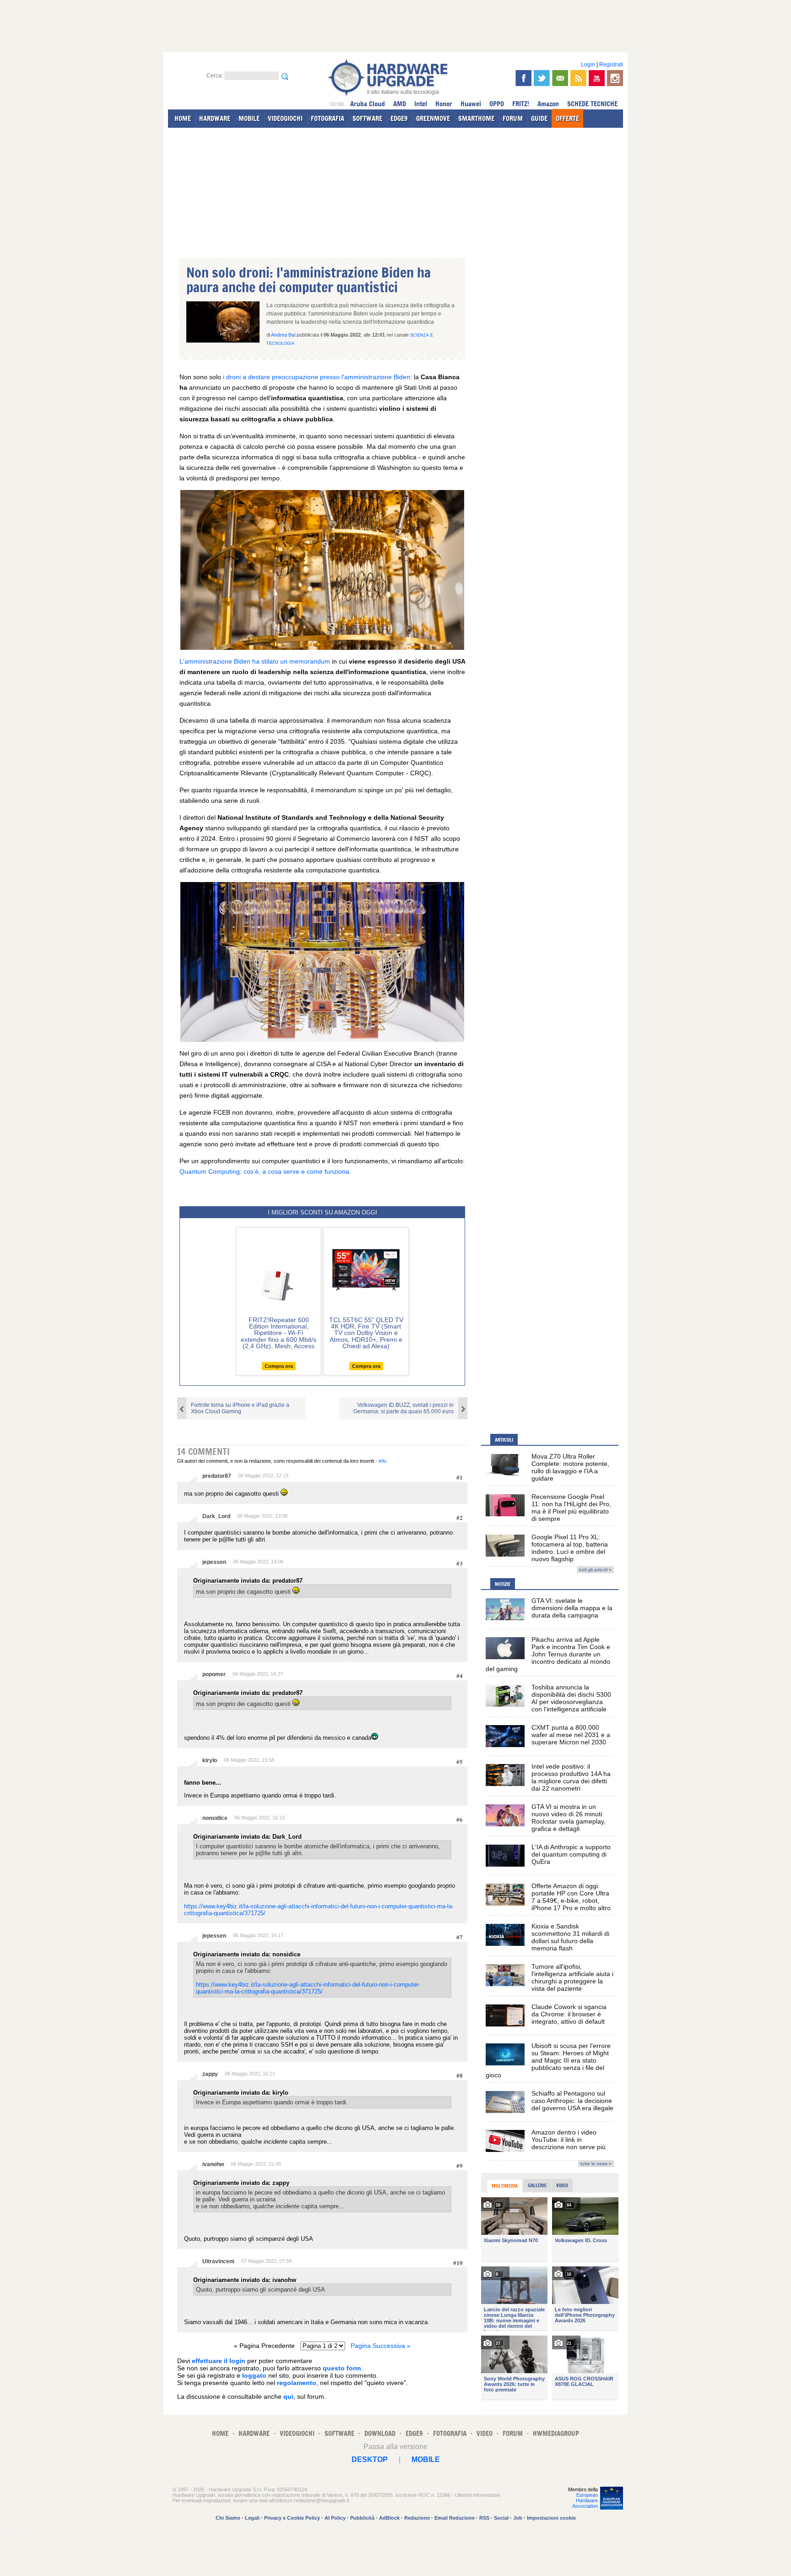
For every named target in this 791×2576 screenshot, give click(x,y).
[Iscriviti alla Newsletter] (560, 78)
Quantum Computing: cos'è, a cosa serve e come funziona (264, 1171)
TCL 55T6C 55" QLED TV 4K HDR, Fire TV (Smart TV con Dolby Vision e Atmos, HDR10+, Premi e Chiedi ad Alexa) (366, 1333)
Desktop (370, 2459)
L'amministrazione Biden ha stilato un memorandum (255, 661)
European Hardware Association (585, 2500)
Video (562, 2185)
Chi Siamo (228, 2518)
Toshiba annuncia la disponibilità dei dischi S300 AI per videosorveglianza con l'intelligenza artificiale (571, 1698)
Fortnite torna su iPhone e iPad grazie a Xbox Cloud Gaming (240, 1408)
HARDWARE (215, 118)
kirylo (210, 1760)
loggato (254, 2375)
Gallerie (537, 2185)
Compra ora (279, 1366)
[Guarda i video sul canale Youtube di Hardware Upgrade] (597, 78)
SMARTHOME (476, 118)
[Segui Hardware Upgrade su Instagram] (615, 78)
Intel (421, 104)
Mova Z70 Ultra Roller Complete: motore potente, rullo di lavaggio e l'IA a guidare (570, 1467)
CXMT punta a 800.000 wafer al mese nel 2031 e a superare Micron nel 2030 (571, 1735)
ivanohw (213, 2164)
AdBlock (389, 2518)
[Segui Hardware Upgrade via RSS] (578, 78)
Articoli (504, 1440)
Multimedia (505, 2186)
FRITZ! (521, 104)
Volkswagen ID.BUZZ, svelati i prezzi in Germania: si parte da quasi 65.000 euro (404, 1408)
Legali (252, 2518)
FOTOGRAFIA (328, 118)
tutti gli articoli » (595, 1570)
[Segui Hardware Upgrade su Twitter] (542, 78)
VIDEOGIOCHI (285, 118)
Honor (444, 104)
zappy (210, 2074)
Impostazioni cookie (551, 2518)
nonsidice (215, 1818)
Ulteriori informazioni (477, 2495)
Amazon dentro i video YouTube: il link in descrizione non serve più (569, 2140)
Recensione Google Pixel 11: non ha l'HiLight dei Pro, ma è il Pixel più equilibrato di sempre (571, 1508)
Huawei (471, 104)
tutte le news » (596, 2164)
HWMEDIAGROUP (556, 2433)
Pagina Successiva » (381, 2346)
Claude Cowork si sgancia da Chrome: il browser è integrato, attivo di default (569, 2014)
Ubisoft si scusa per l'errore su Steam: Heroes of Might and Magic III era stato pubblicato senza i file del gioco (548, 2060)
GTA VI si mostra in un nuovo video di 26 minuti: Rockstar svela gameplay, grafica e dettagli (569, 1818)
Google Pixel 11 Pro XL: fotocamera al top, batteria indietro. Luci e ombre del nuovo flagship (570, 1548)
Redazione (417, 2518)
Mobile (426, 2459)
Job (518, 2518)
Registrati (611, 65)
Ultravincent (218, 2261)
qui (288, 2396)
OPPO (497, 104)
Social (501, 2518)
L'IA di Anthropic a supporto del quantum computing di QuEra (571, 1854)
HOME (183, 118)
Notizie (503, 1584)
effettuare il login (219, 2361)
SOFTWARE (367, 118)
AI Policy (335, 2518)
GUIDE (539, 118)
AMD (400, 104)
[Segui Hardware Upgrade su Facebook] (523, 78)
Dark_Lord (216, 1516)
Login (588, 65)
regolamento (297, 2383)
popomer (214, 1674)
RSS (484, 2518)
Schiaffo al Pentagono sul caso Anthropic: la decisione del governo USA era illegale (572, 2101)
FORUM (513, 118)
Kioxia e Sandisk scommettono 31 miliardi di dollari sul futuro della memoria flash (570, 1937)
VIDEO (485, 2433)
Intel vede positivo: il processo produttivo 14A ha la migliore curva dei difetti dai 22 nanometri (571, 1777)
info (382, 1461)
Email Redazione (455, 2518)
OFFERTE (567, 118)
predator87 (217, 1476)
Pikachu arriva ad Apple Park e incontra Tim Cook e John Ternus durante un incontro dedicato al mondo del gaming (548, 1654)
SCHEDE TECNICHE (592, 104)
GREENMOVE (433, 118)
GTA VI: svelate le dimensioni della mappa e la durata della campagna (572, 1608)
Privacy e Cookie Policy (292, 2518)
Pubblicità (362, 2518)
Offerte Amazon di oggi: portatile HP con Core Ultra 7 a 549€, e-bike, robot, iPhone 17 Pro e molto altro (571, 1897)
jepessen (214, 1562)
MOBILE (249, 118)
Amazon (548, 104)
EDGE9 (399, 118)
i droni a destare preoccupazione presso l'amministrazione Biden (317, 377)
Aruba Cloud (368, 104)
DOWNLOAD (380, 2433)
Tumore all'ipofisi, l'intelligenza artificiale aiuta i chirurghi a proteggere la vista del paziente (572, 1977)
